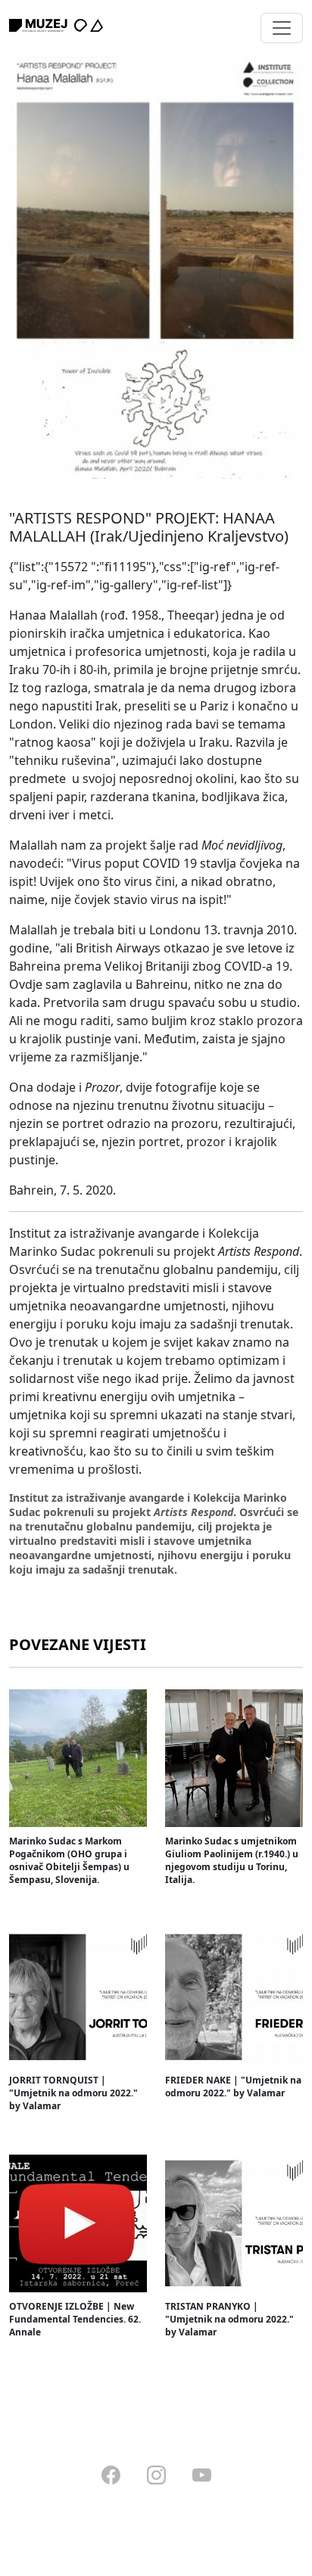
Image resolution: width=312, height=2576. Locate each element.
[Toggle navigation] (282, 28)
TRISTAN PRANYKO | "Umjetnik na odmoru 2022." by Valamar (229, 2319)
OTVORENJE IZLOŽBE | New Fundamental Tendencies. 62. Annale (75, 2319)
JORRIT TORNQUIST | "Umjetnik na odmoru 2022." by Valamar (73, 2093)
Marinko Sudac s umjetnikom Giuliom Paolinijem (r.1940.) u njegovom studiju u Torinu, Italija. (232, 1860)
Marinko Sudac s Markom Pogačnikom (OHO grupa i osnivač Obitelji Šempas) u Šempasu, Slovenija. (69, 1860)
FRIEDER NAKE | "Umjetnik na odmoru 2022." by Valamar (233, 2087)
